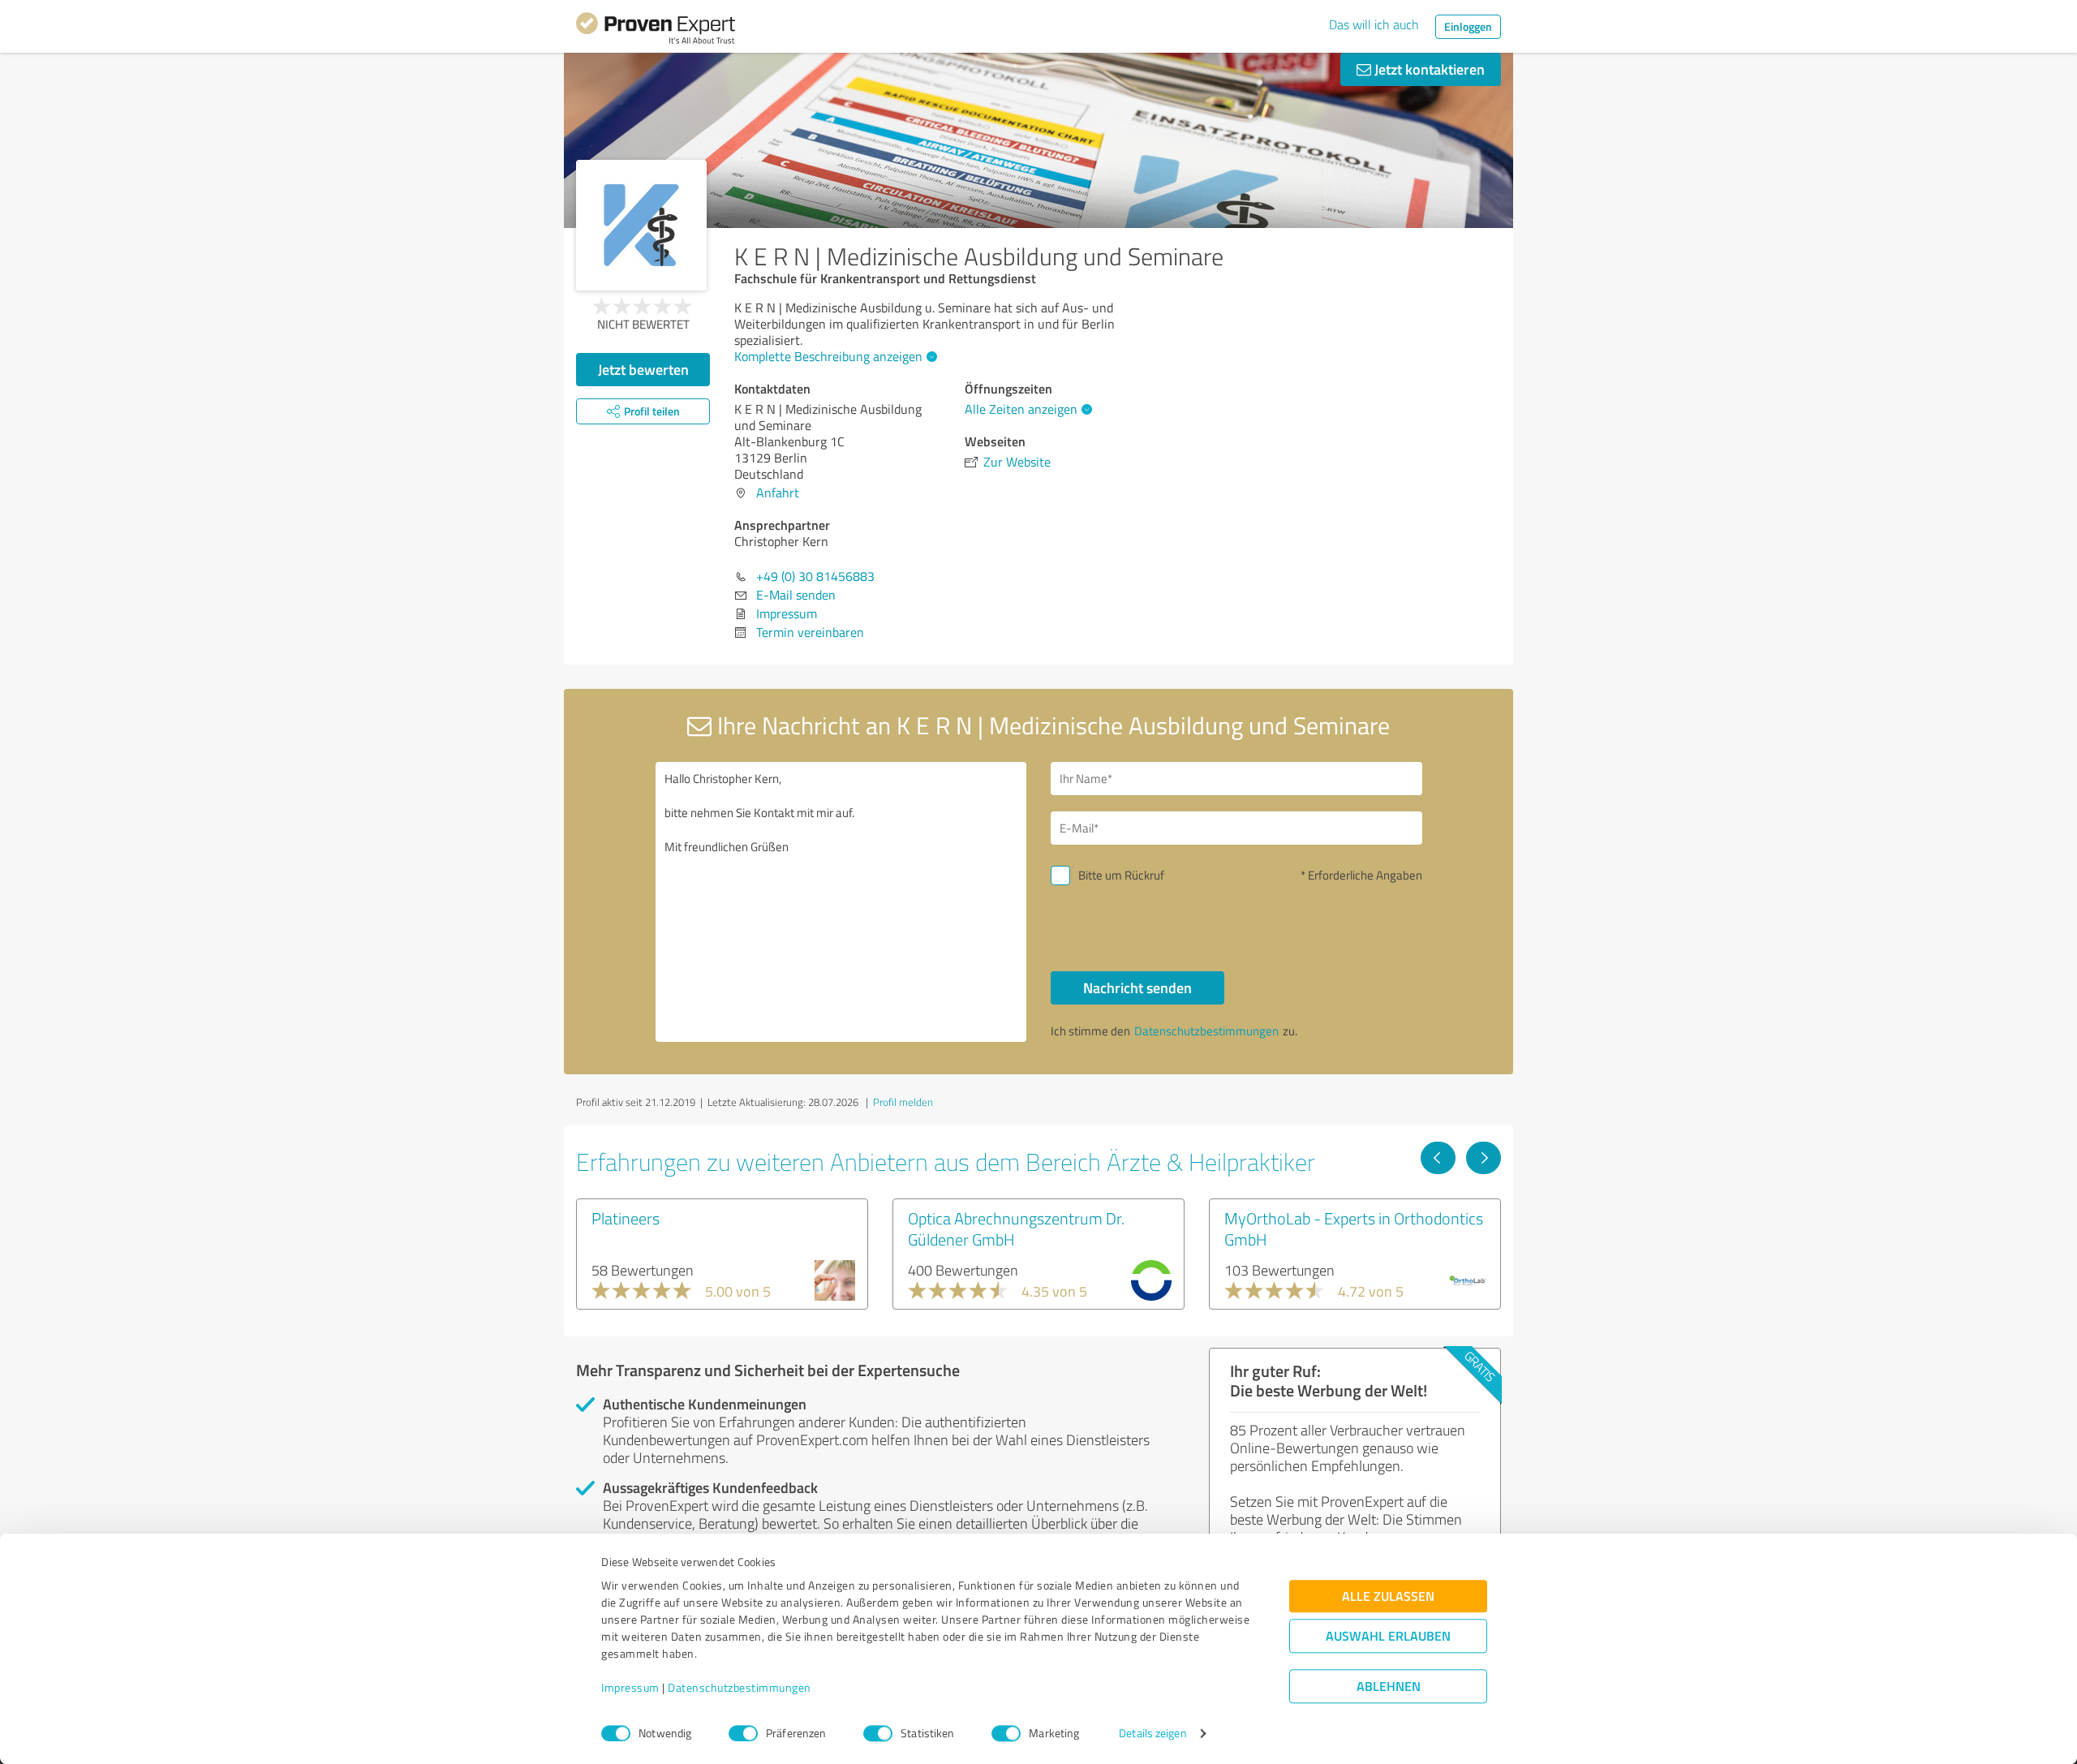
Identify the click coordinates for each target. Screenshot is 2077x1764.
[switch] (743, 1733)
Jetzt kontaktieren (1428, 69)
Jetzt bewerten (643, 369)
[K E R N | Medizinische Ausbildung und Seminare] (641, 225)
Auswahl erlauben (1388, 1636)
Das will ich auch (1374, 24)
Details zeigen (1152, 1734)
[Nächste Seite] (1484, 1158)
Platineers (626, 1218)
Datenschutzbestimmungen (740, 1688)
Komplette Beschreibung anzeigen (828, 356)
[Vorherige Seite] (1438, 1158)
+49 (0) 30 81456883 (815, 576)
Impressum (630, 1688)
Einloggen (1468, 26)
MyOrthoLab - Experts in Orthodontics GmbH (1354, 1228)
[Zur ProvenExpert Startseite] (656, 31)
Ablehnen (1389, 1687)
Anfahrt (778, 493)
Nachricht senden (1137, 987)
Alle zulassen (1388, 1596)
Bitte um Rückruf (1121, 875)
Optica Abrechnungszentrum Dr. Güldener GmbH (1016, 1228)
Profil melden (903, 1102)
